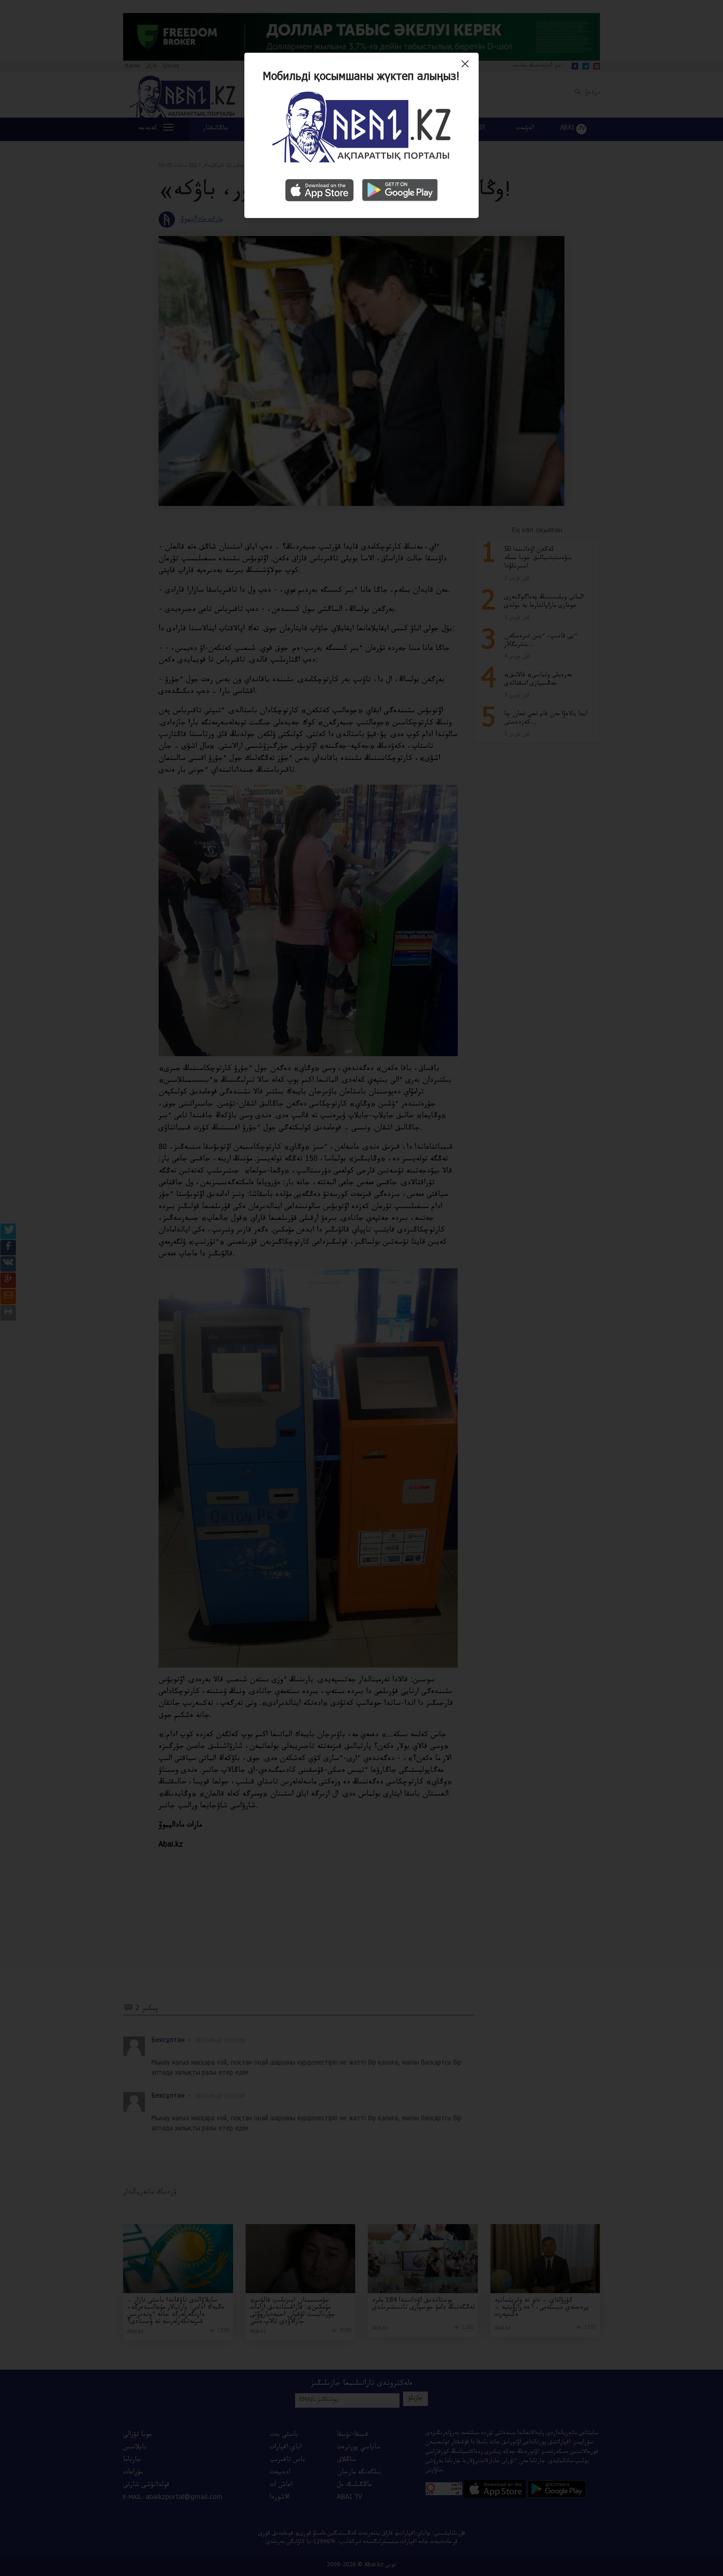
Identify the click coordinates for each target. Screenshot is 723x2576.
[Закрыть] (467, 67)
